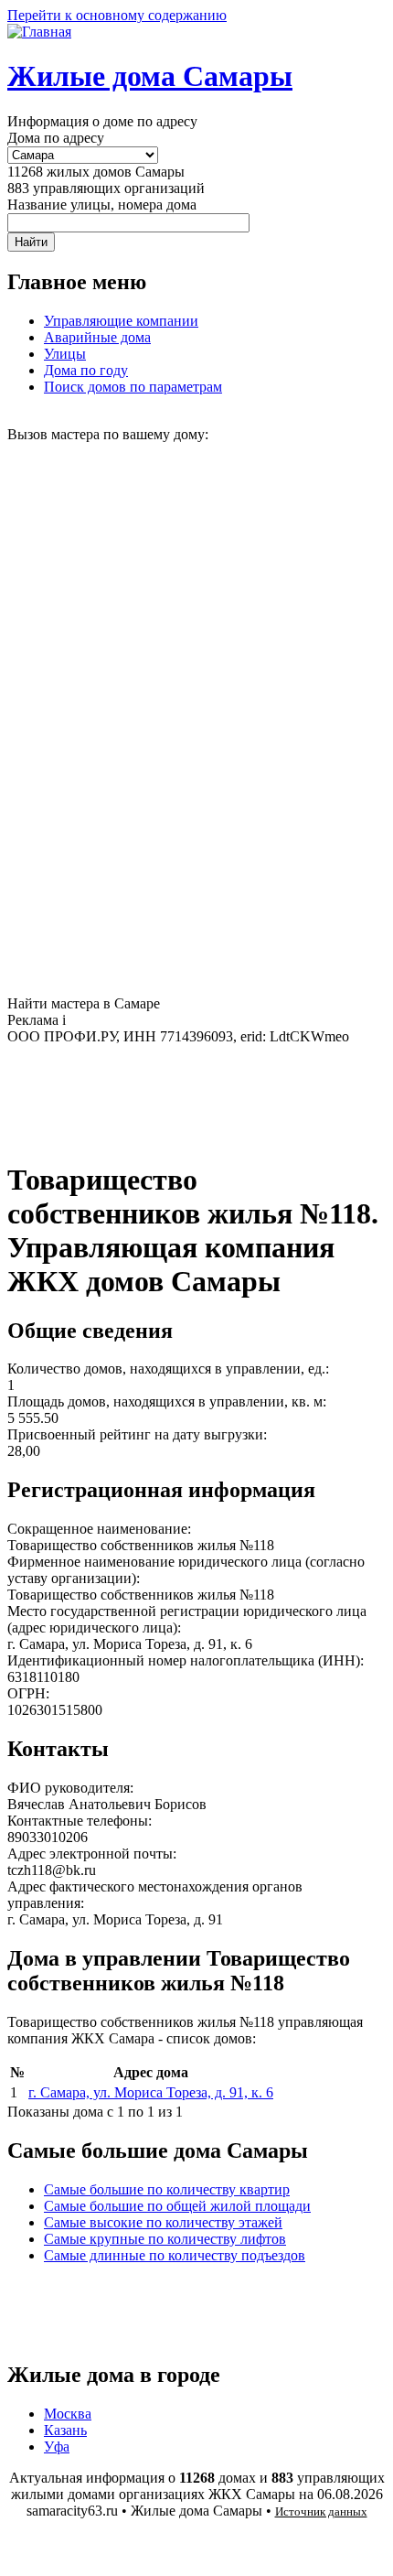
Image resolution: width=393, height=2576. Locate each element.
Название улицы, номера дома (102, 205)
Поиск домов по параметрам (133, 387)
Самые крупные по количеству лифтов (165, 2239)
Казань (65, 2430)
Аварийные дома (97, 337)
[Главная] (39, 32)
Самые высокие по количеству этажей (163, 2222)
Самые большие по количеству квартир (167, 2189)
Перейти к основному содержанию (117, 15)
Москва (68, 2414)
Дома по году (86, 370)
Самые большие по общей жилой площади (177, 2206)
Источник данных (321, 2511)
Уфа (57, 2447)
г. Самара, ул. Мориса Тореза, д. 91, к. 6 (151, 2092)
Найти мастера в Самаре (84, 1003)
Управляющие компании (121, 321)
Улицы (65, 354)
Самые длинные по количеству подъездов (175, 2255)
